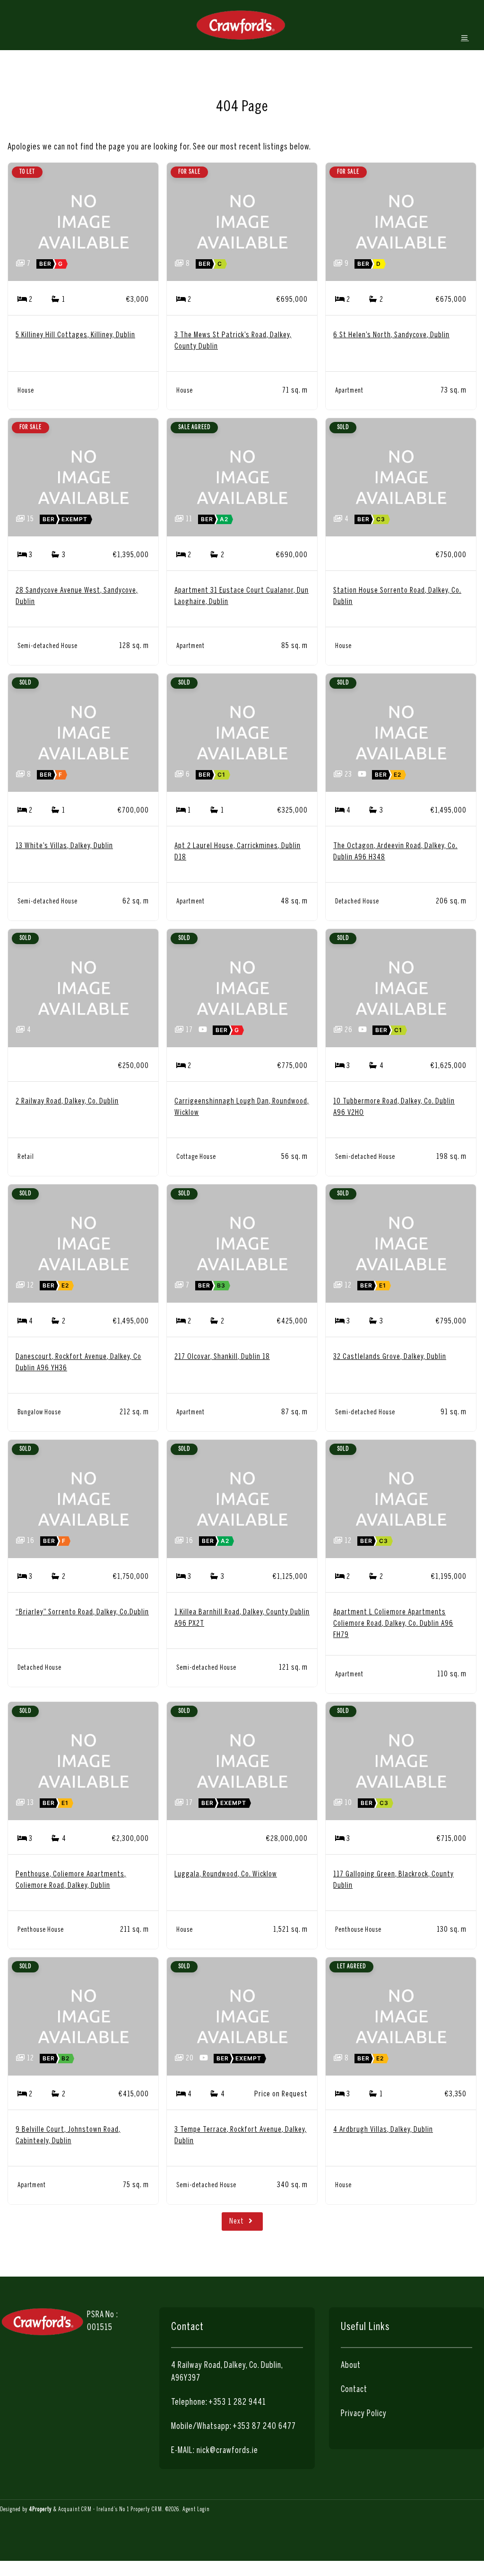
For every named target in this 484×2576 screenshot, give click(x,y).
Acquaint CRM (75, 2510)
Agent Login (196, 2510)
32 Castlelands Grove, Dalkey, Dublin (390, 1357)
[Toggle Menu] (465, 38)
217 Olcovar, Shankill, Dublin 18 (222, 1357)
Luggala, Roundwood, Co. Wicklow (226, 1874)
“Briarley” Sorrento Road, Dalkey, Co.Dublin (82, 1612)
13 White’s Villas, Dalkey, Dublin (64, 846)
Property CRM (146, 2510)
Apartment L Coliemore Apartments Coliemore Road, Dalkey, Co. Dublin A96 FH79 (393, 1624)
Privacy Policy (364, 2414)
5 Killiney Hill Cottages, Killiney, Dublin (75, 335)
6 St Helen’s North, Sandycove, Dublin (391, 335)
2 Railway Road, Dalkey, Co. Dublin (67, 1101)
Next (238, 2221)
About (351, 2366)
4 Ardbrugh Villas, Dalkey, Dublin (383, 2130)
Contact (354, 2390)
